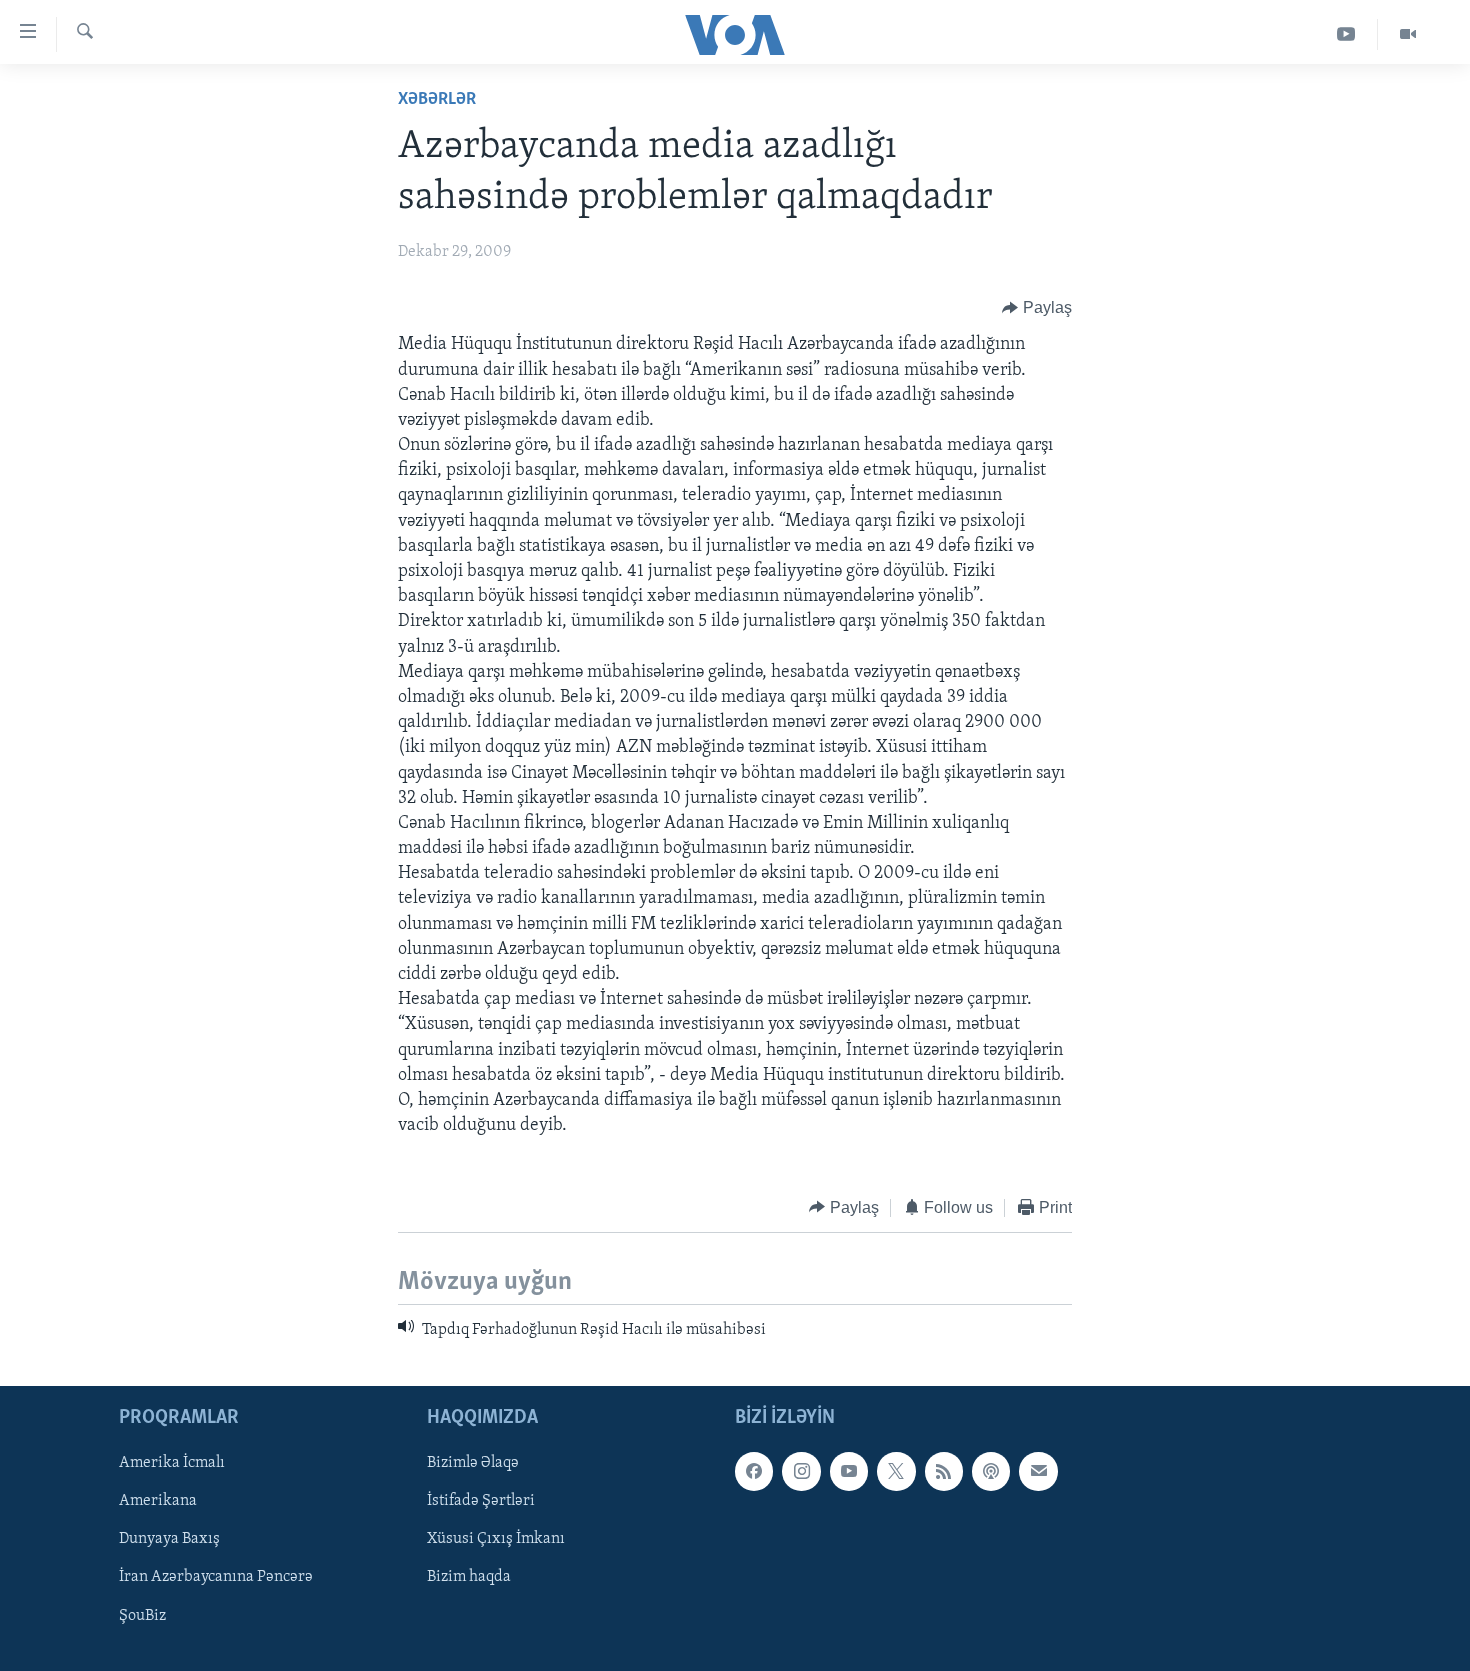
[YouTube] (1346, 34)
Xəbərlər (437, 100)
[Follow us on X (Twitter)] (896, 1472)
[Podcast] (991, 1472)
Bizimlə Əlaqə (473, 1464)
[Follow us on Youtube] (849, 1472)
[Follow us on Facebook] (754, 1472)
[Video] (1408, 34)
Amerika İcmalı (172, 1464)
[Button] (1037, 308)
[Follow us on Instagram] (801, 1472)
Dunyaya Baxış (169, 1540)
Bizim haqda (469, 1578)
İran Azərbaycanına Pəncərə (216, 1578)
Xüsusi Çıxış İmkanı (496, 1540)
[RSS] (944, 1472)
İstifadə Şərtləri (481, 1502)
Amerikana (158, 1502)
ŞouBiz (142, 1616)
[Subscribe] (1038, 1472)
